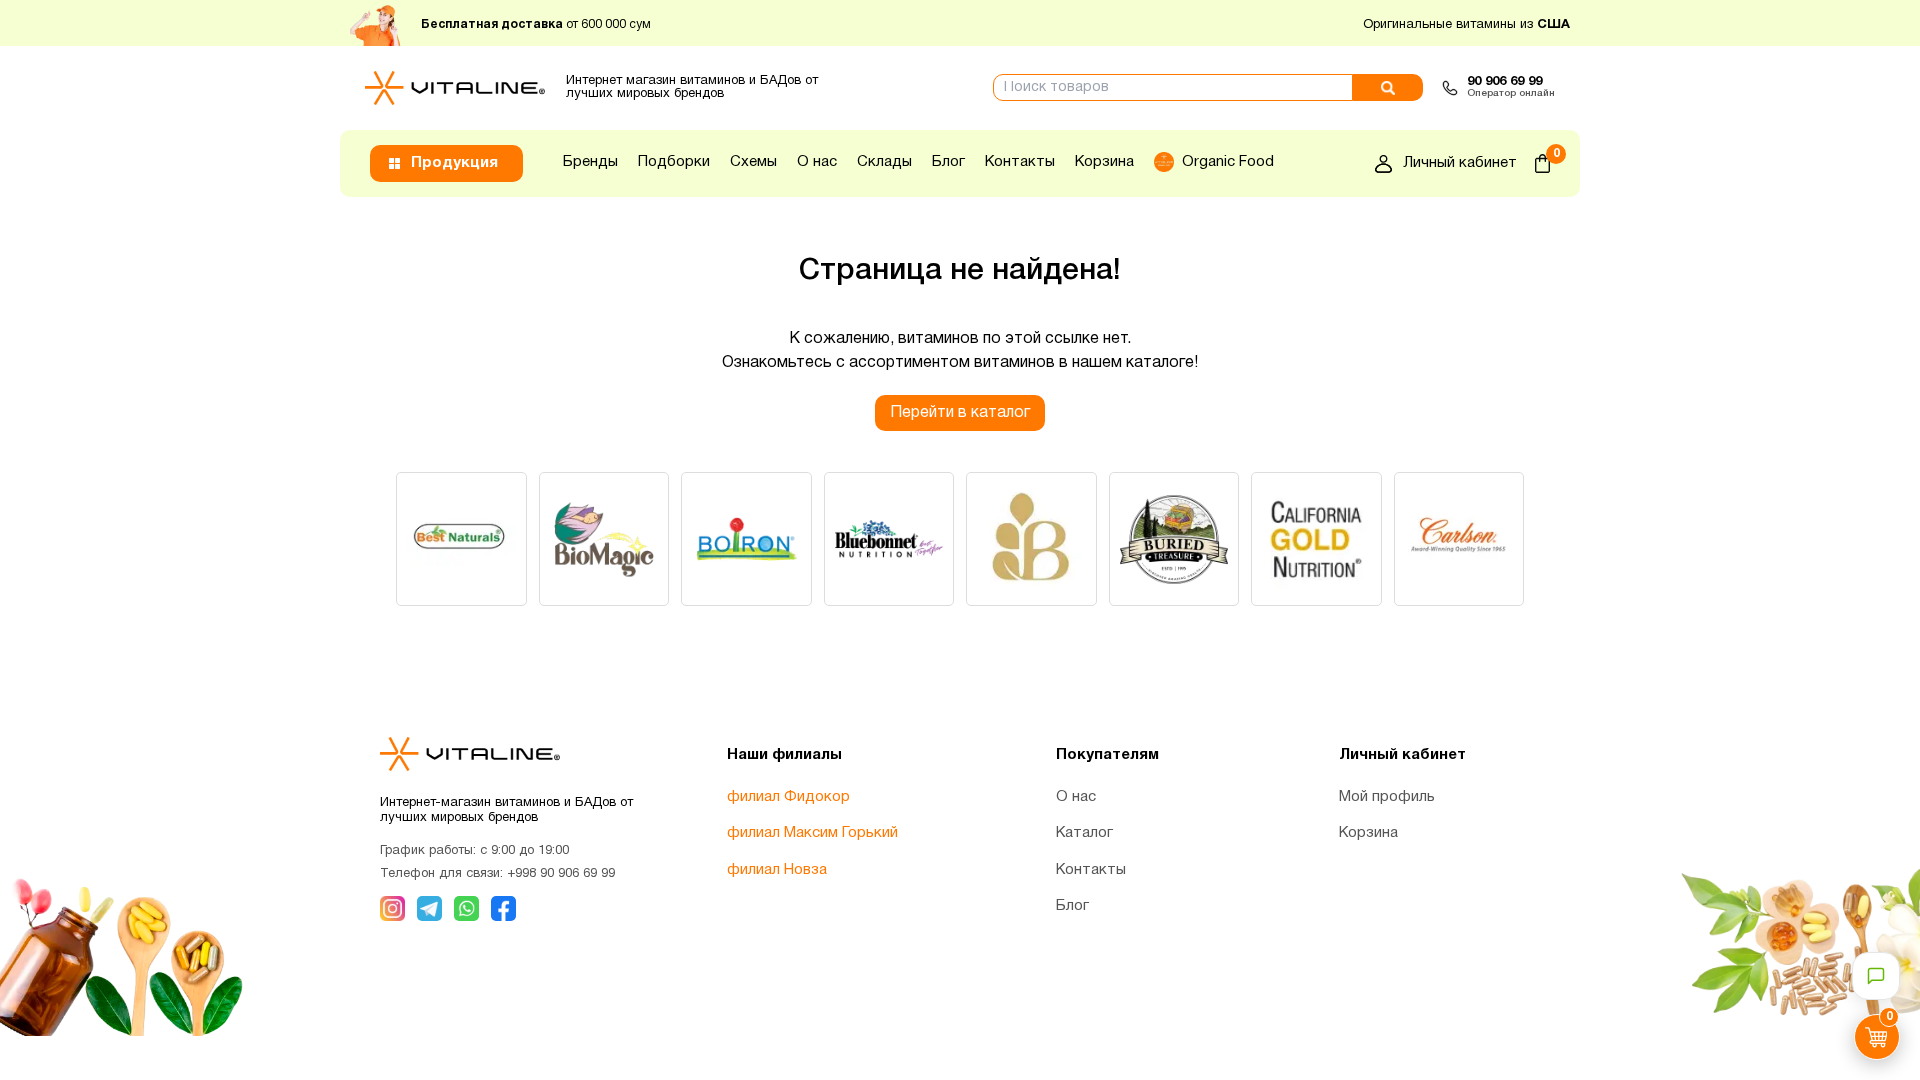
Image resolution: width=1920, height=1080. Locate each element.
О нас (817, 162)
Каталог (1084, 833)
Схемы (753, 162)
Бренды (590, 162)
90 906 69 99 (1504, 82)
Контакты (1020, 162)
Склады (884, 162)
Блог (948, 162)
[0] (1542, 163)
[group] (461, 539)
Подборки (674, 162)
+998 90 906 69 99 (561, 874)
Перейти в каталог (960, 413)
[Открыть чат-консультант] (1876, 976)
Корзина (1104, 162)
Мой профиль (1387, 797)
